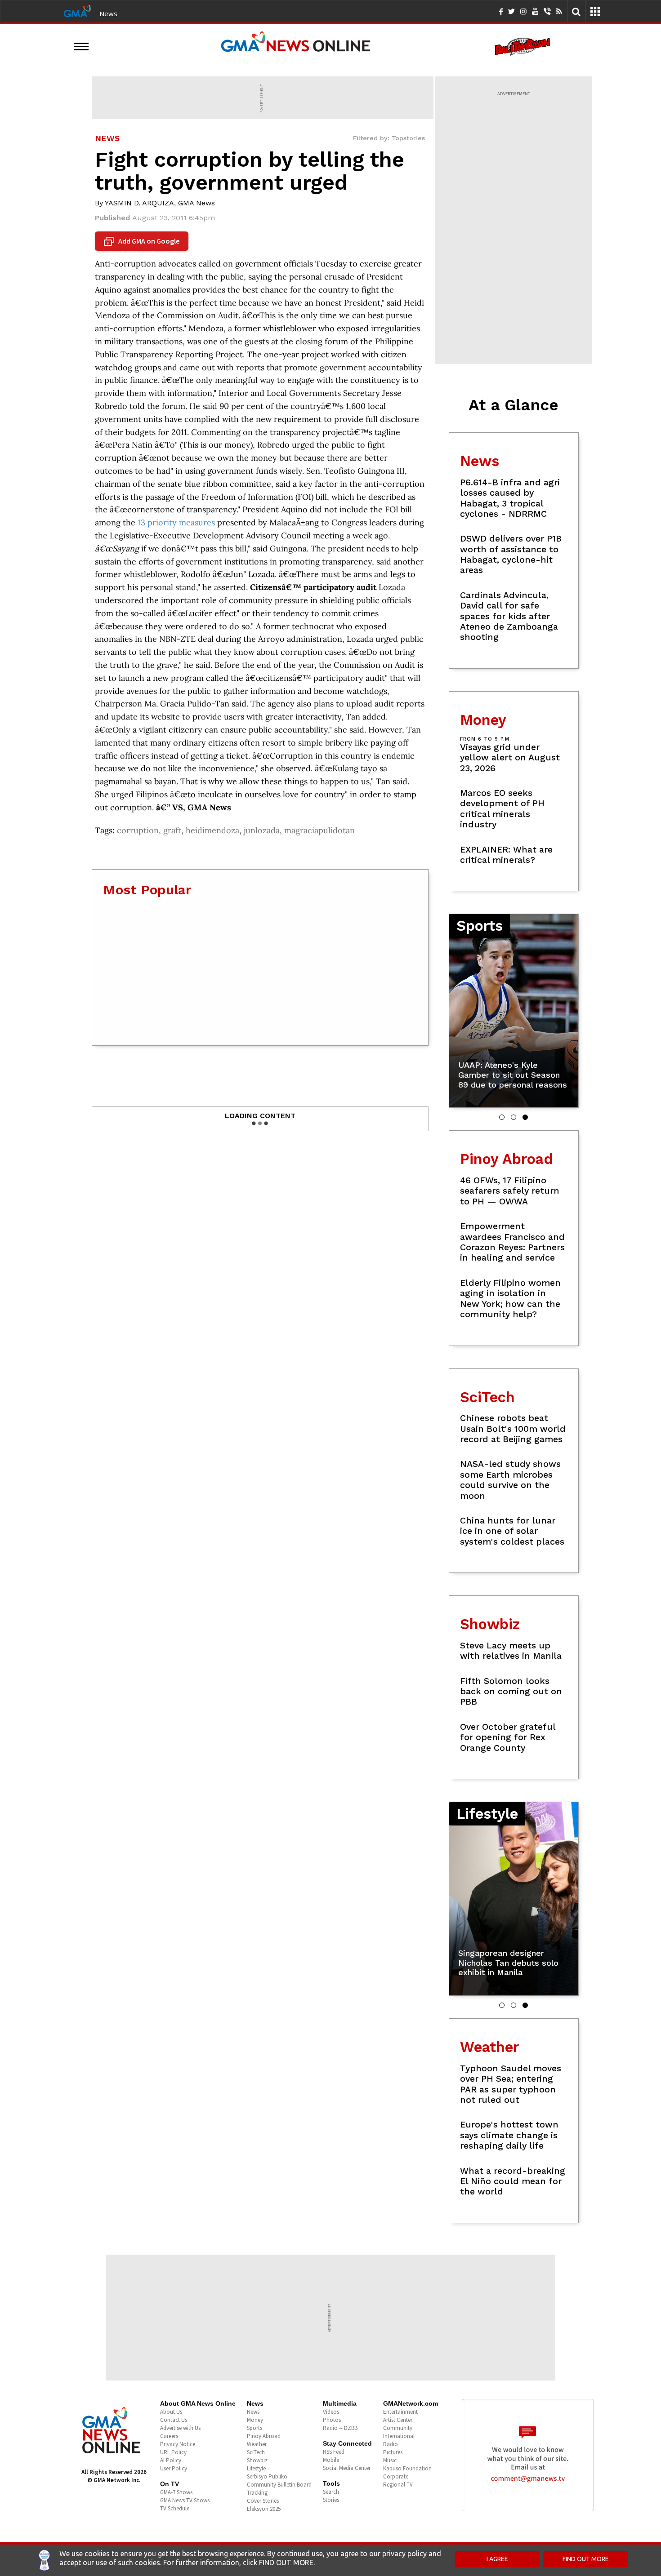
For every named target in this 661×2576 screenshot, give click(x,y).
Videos (331, 2412)
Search (331, 2492)
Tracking (257, 2493)
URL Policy (173, 2452)
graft (172, 830)
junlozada (262, 830)
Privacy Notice (178, 2444)
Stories (331, 2500)
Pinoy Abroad (264, 2436)
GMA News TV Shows (185, 2500)
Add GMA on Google (143, 241)
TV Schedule (175, 2508)
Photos (332, 2420)
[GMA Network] (77, 10)
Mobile (331, 2460)
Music (390, 2460)
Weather (257, 2444)
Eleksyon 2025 (264, 2509)
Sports (255, 2428)
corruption (138, 830)
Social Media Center (347, 2468)
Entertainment (400, 2412)
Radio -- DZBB (340, 2428)
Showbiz (257, 2460)
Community (398, 2428)
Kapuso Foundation (407, 2468)
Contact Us (174, 2420)
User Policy (174, 2468)
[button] (502, 1117)
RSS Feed (334, 2452)
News (108, 13)
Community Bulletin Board (279, 2485)
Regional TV (398, 2485)
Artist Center (398, 2420)
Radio (391, 2444)
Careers (169, 2436)
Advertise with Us (180, 2428)
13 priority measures (176, 522)
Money (255, 2420)
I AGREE (497, 2559)
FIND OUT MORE (586, 2559)
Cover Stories (263, 2501)
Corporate (396, 2476)
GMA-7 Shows (176, 2492)
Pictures (393, 2452)
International (399, 2436)
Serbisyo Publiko (267, 2476)
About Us (171, 2412)
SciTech (256, 2452)
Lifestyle (256, 2468)
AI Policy (171, 2460)
